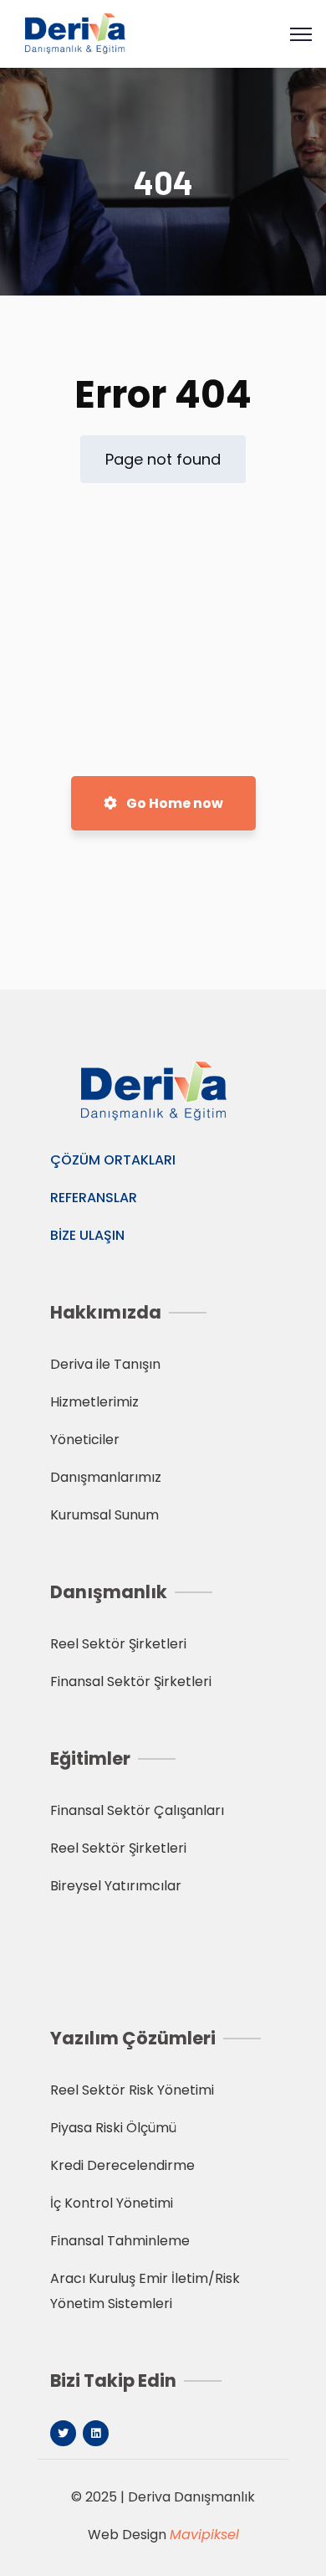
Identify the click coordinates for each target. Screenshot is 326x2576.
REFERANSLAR (94, 1198)
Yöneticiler (85, 1440)
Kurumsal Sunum (104, 1515)
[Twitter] (63, 2433)
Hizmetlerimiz (94, 1402)
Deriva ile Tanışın (105, 1364)
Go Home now (173, 803)
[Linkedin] (96, 2433)
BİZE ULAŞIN (87, 1235)
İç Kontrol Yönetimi (112, 2203)
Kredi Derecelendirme (122, 2165)
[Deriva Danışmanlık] (81, 33)
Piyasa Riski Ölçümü (113, 2128)
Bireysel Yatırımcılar (116, 1886)
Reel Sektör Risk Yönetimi (132, 2090)
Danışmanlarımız (106, 1477)
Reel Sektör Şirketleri (118, 1644)
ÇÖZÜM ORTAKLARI (113, 1160)
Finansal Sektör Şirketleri (131, 1681)
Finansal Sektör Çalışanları (137, 1810)
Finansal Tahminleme (120, 2241)
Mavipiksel (204, 2535)
